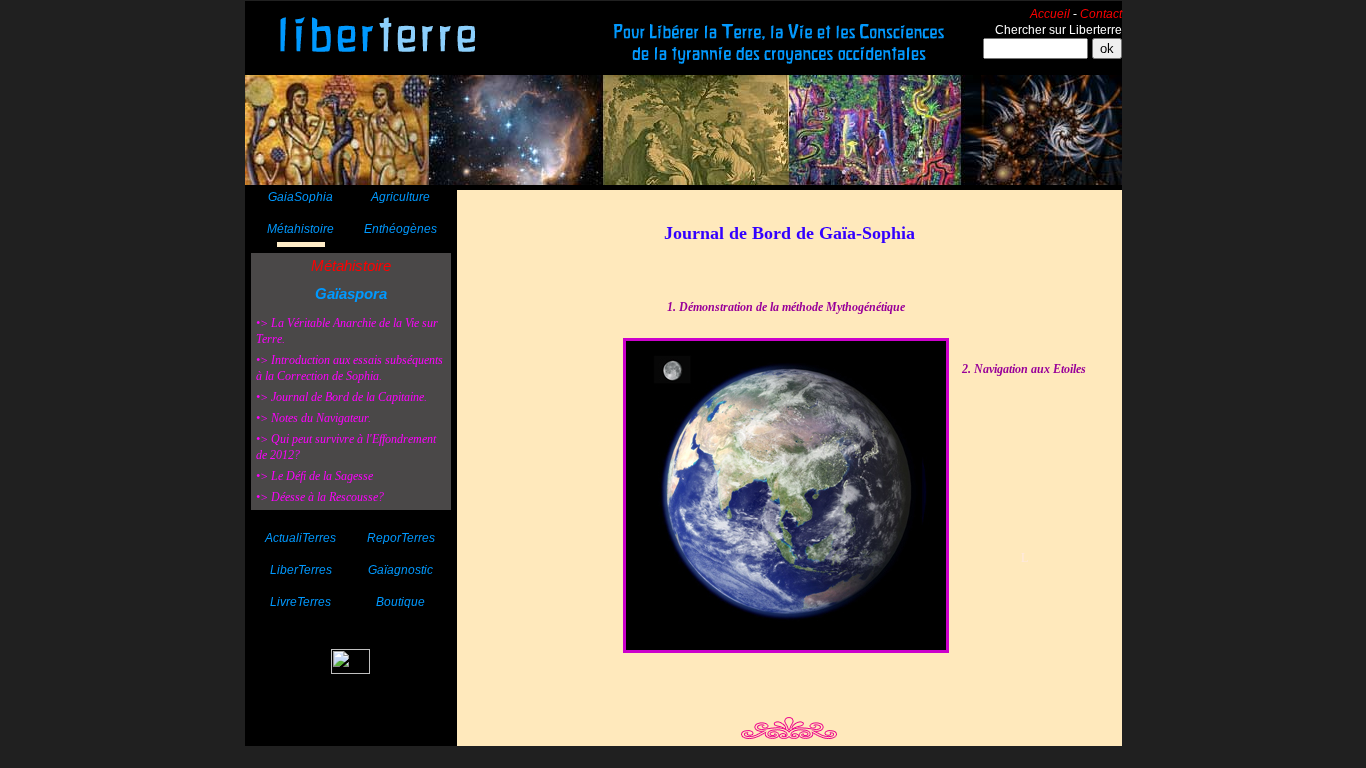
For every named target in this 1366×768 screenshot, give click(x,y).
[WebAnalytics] (350, 668)
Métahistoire (351, 265)
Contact (1101, 14)
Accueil (1050, 14)
